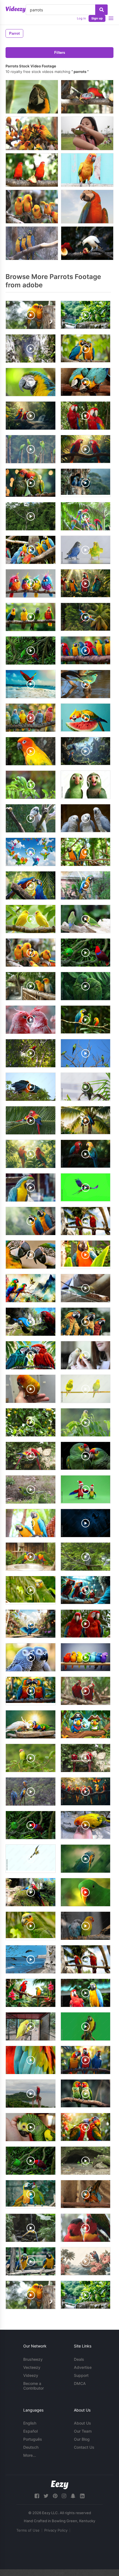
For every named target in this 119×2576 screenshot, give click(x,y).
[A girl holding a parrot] (87, 133)
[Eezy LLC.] (60, 2485)
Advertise (83, 2367)
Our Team (83, 2431)
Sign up (97, 18)
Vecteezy (32, 2367)
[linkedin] (82, 2496)
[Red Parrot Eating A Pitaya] (87, 97)
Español (30, 2431)
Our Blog (82, 2439)
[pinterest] (55, 2496)
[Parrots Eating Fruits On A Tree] (32, 170)
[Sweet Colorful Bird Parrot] (32, 97)
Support (81, 2375)
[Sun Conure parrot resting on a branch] (87, 170)
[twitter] (46, 2496)
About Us (82, 2423)
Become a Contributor (33, 2386)
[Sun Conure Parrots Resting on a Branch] (32, 207)
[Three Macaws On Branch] (32, 243)
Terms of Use (28, 2530)
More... (30, 2455)
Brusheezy (33, 2359)
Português (33, 2439)
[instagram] (64, 2496)
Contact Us (84, 2447)
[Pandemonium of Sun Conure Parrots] (32, 133)
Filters (60, 53)
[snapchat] (73, 2496)
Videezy (31, 2375)
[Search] (101, 10)
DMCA (80, 2383)
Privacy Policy (56, 2530)
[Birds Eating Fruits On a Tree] (87, 243)
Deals (79, 2359)
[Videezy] (16, 9)
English (30, 2423)
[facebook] (37, 2496)
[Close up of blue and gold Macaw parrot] (87, 207)
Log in (81, 18)
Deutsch (31, 2447)
